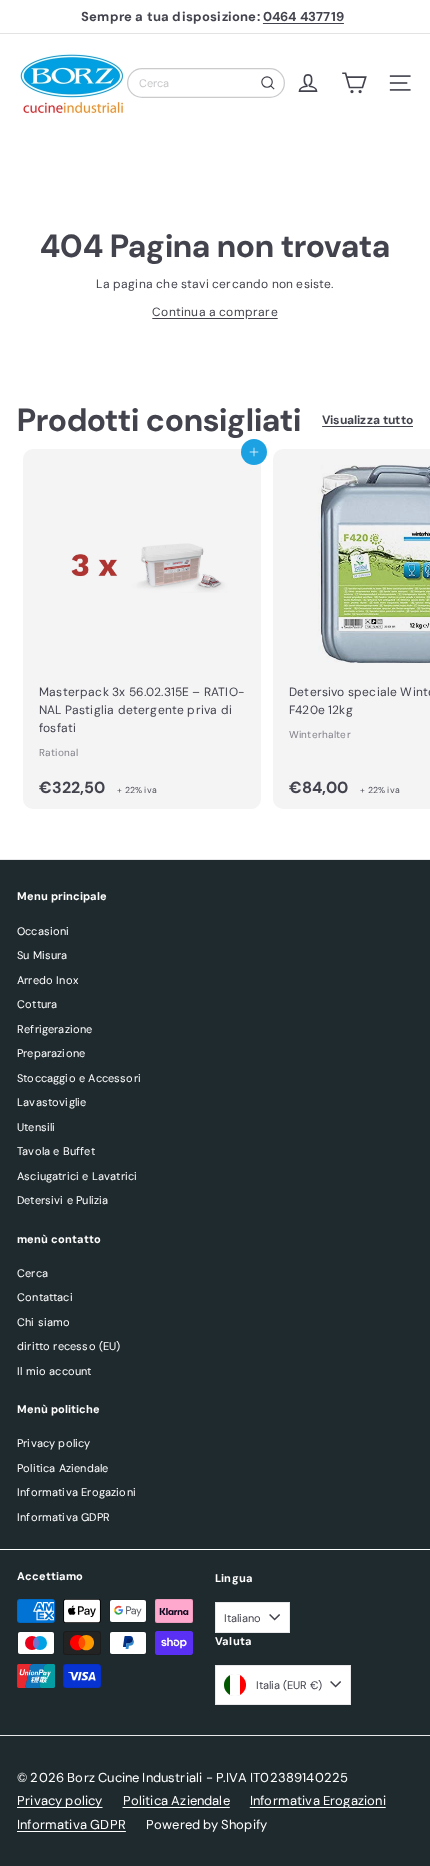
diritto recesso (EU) (69, 1346)
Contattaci (45, 1297)
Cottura (37, 1004)
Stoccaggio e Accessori (79, 1078)
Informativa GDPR (63, 1517)
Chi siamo (44, 1322)
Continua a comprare (214, 312)
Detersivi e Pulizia (62, 1200)
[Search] (268, 83)
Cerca (32, 1273)
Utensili (36, 1127)
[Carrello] (354, 83)
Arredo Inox (47, 980)
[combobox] (206, 83)
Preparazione (51, 1053)
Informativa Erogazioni (76, 1492)
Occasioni (43, 931)
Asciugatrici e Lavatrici (77, 1176)
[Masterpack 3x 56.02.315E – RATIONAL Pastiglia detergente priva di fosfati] (142, 629)
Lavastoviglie (51, 1102)
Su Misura (42, 955)
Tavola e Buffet (56, 1151)
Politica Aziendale (62, 1468)
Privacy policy (54, 1443)
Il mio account (54, 1371)
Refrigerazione (55, 1029)
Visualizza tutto (367, 420)
